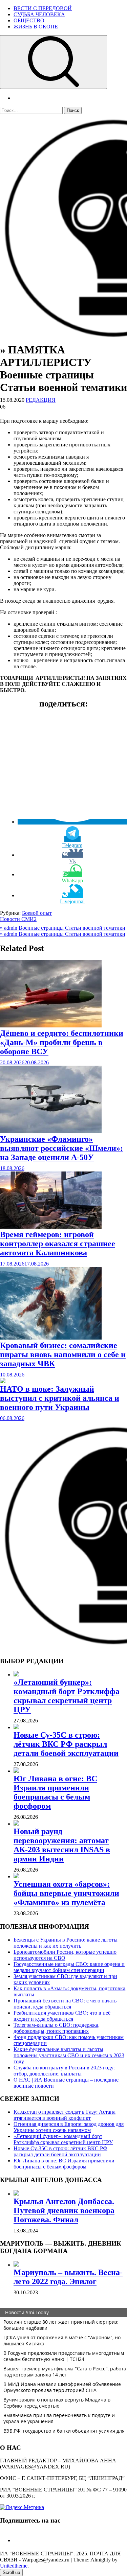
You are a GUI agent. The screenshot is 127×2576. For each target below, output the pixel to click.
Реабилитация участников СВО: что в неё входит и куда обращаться (62, 2016)
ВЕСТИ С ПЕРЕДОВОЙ (43, 8)
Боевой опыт (37, 913)
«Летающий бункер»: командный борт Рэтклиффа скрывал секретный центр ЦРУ (67, 1696)
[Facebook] (16, 2540)
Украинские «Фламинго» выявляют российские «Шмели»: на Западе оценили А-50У (61, 1148)
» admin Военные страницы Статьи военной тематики (63, 928)
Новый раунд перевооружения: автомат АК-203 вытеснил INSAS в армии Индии (62, 1845)
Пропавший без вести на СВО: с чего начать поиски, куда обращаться (65, 2004)
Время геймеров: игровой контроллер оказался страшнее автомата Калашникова (58, 1244)
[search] (54, 62)
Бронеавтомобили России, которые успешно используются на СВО (65, 1955)
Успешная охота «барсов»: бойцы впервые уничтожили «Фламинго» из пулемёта (66, 1893)
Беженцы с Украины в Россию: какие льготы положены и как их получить (66, 1943)
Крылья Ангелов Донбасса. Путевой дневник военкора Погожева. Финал (64, 2210)
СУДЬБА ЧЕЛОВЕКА (39, 14)
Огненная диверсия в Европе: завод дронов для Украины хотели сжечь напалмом (69, 2127)
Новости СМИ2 (18, 919)
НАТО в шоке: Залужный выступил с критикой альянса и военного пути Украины (60, 1398)
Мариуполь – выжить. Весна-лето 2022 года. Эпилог (68, 2277)
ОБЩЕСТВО (29, 20)
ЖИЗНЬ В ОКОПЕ (36, 27)
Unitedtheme (14, 2566)
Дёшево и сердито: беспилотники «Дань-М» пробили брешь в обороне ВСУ (62, 1042)
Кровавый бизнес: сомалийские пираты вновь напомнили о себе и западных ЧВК (63, 1354)
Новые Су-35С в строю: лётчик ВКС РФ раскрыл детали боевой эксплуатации (66, 1744)
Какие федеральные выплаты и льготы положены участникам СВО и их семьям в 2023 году (69, 2055)
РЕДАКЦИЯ (41, 400)
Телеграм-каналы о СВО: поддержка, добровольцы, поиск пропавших (57, 2028)
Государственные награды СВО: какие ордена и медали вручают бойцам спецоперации (69, 1967)
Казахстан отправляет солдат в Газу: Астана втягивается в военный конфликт (65, 2115)
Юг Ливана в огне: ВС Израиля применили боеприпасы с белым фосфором (55, 1792)
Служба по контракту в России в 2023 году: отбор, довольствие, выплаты (64, 2071)
